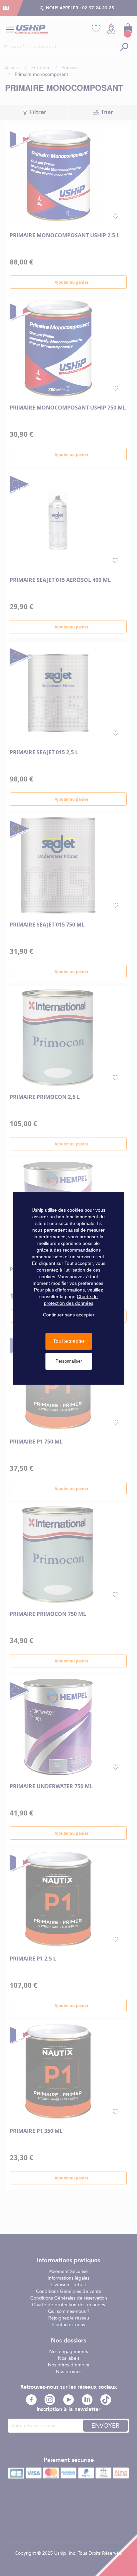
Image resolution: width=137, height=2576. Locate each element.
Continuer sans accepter (69, 1315)
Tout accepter (69, 1341)
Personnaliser (69, 1361)
